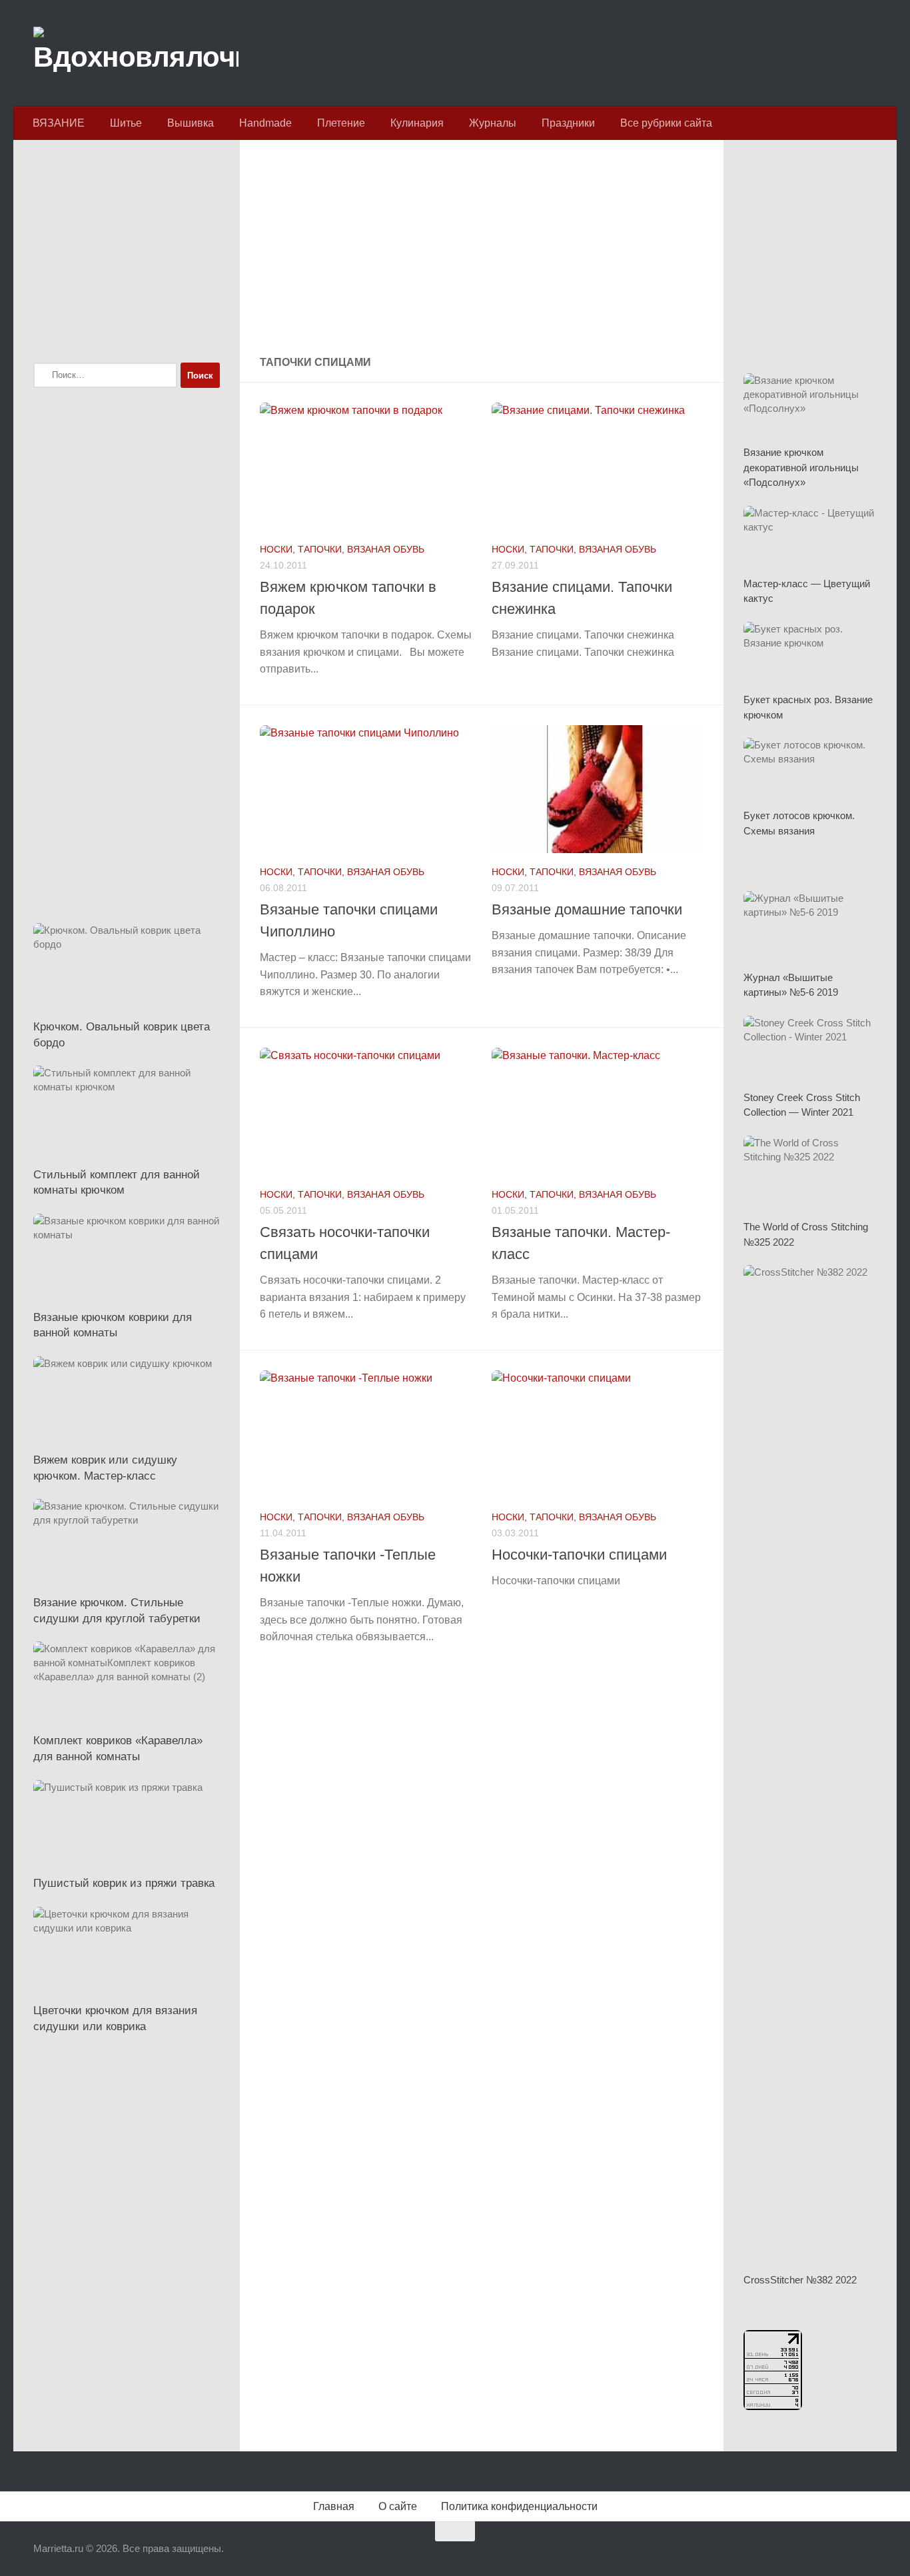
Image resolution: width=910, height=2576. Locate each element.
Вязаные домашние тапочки (587, 909)
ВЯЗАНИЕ (59, 123)
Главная (334, 2506)
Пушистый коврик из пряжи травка (124, 1883)
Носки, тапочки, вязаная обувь (342, 549)
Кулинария (417, 123)
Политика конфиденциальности (519, 2506)
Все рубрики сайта (666, 123)
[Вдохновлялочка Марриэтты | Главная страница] (136, 53)
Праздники (568, 123)
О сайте (398, 2506)
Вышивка (191, 123)
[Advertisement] (482, 249)
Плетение (341, 123)
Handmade (265, 123)
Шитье (126, 123)
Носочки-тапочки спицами (579, 1555)
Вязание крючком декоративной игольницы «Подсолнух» (801, 467)
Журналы (493, 123)
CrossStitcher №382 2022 (800, 2280)
